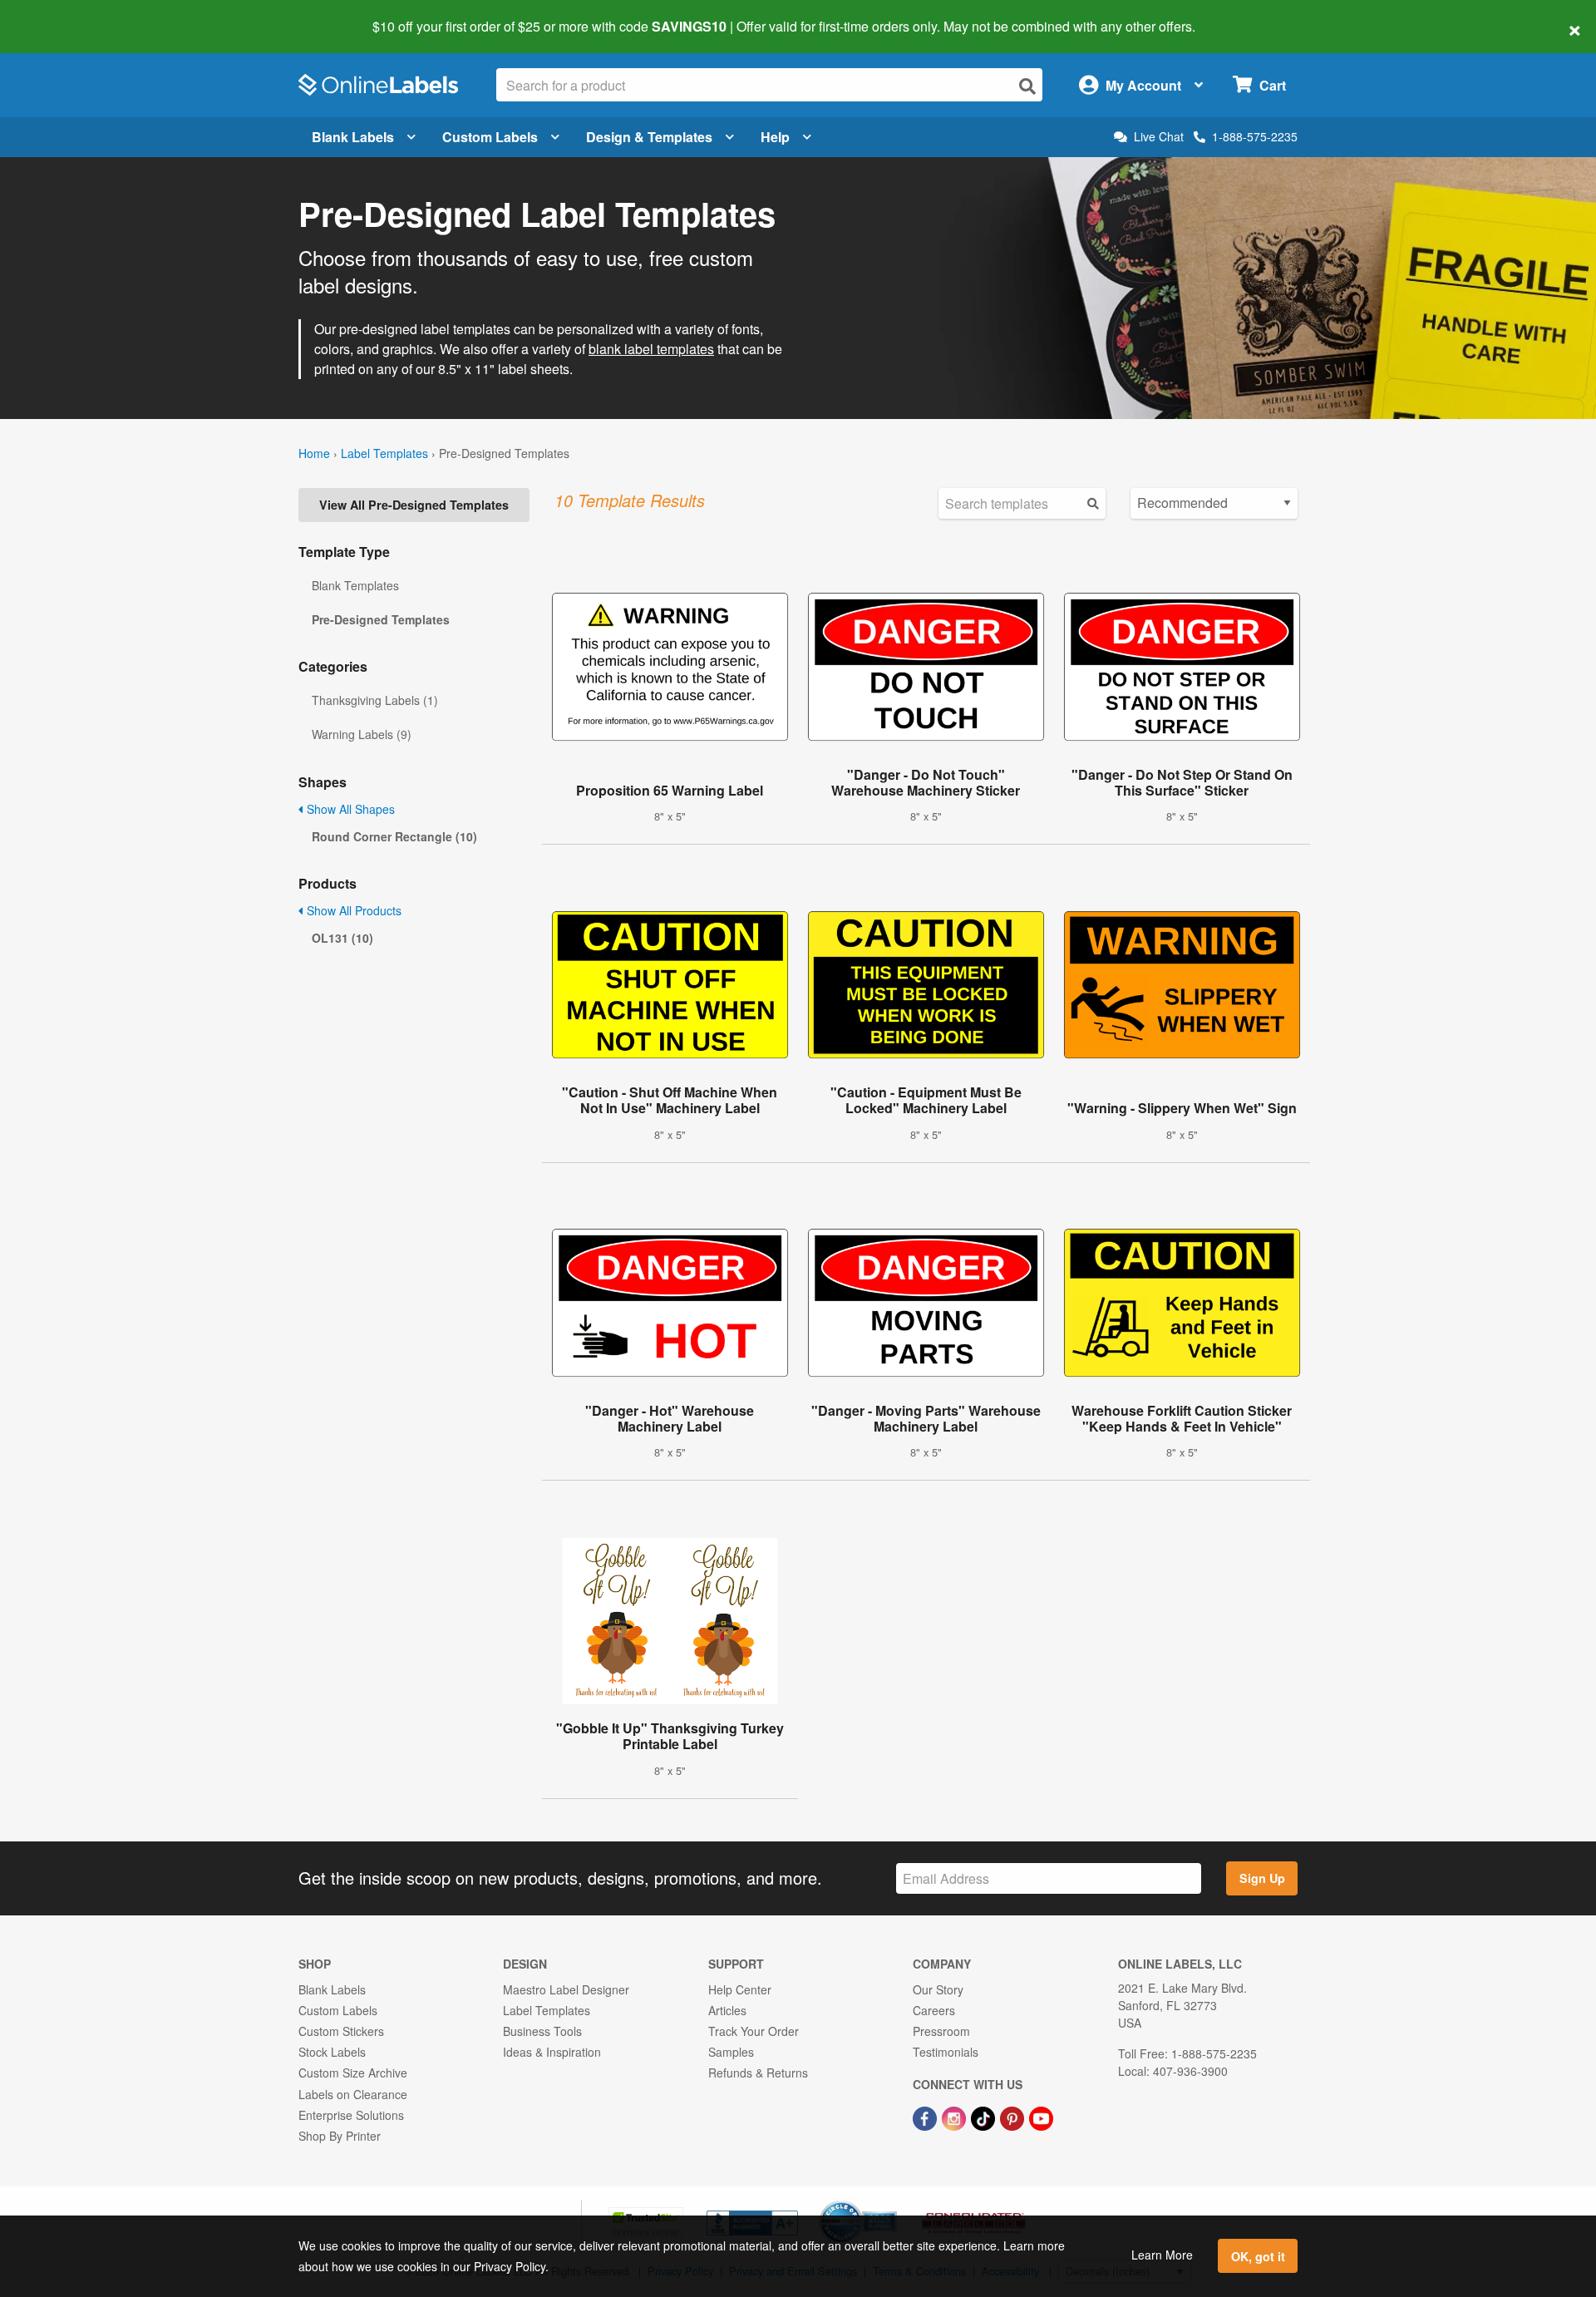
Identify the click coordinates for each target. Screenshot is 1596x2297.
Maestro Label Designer (566, 1989)
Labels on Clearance (353, 2094)
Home (314, 453)
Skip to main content (60, 15)
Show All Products (352, 910)
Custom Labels (490, 137)
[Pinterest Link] (1014, 2117)
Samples (731, 2052)
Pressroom (941, 2031)
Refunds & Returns (758, 2073)
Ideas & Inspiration (552, 2052)
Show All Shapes (349, 809)
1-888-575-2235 (1255, 136)
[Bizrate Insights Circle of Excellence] (891, 2202)
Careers (934, 2010)
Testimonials (946, 2052)
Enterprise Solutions (351, 2115)
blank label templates (651, 349)
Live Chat (1159, 137)
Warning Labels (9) (362, 734)
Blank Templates (355, 585)
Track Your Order (754, 2031)
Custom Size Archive (353, 2073)
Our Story (938, 1989)
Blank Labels (353, 137)
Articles (727, 2010)
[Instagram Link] (956, 2117)
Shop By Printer (340, 2136)
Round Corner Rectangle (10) (394, 836)
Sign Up (1262, 1878)
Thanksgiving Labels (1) (375, 700)
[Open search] (1027, 86)
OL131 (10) (342, 938)
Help (775, 137)
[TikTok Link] (985, 2117)
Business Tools (542, 2031)
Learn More (1162, 2255)
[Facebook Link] (926, 2117)
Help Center (740, 1989)
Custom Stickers (341, 2031)
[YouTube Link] (1041, 2117)
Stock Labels (332, 2052)
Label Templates (384, 453)
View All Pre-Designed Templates (414, 505)
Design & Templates (649, 137)
